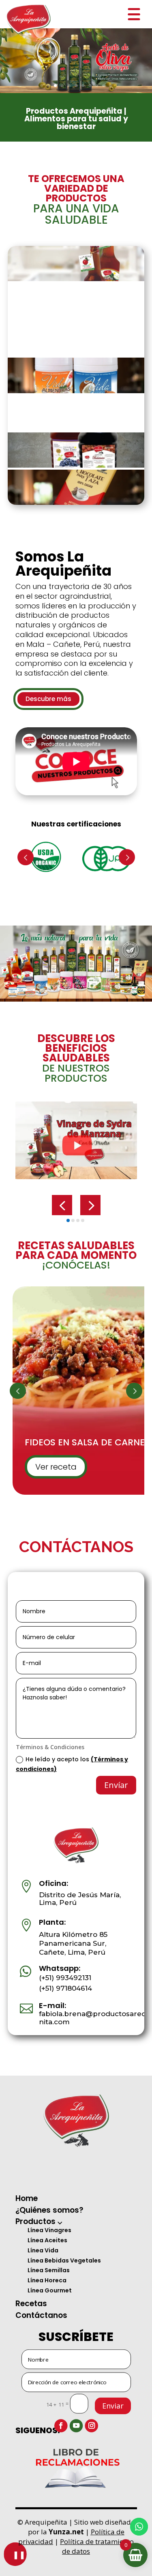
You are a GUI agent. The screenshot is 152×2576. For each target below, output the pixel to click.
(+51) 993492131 (65, 1978)
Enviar (112, 2406)
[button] (62, 1205)
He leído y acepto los (72, 1764)
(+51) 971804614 (65, 1988)
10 (104, 86)
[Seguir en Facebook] (61, 2426)
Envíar (116, 1785)
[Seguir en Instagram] (91, 2426)
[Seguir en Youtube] (76, 2426)
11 (110, 86)
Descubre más (48, 699)
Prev (26, 857)
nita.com (54, 2022)
